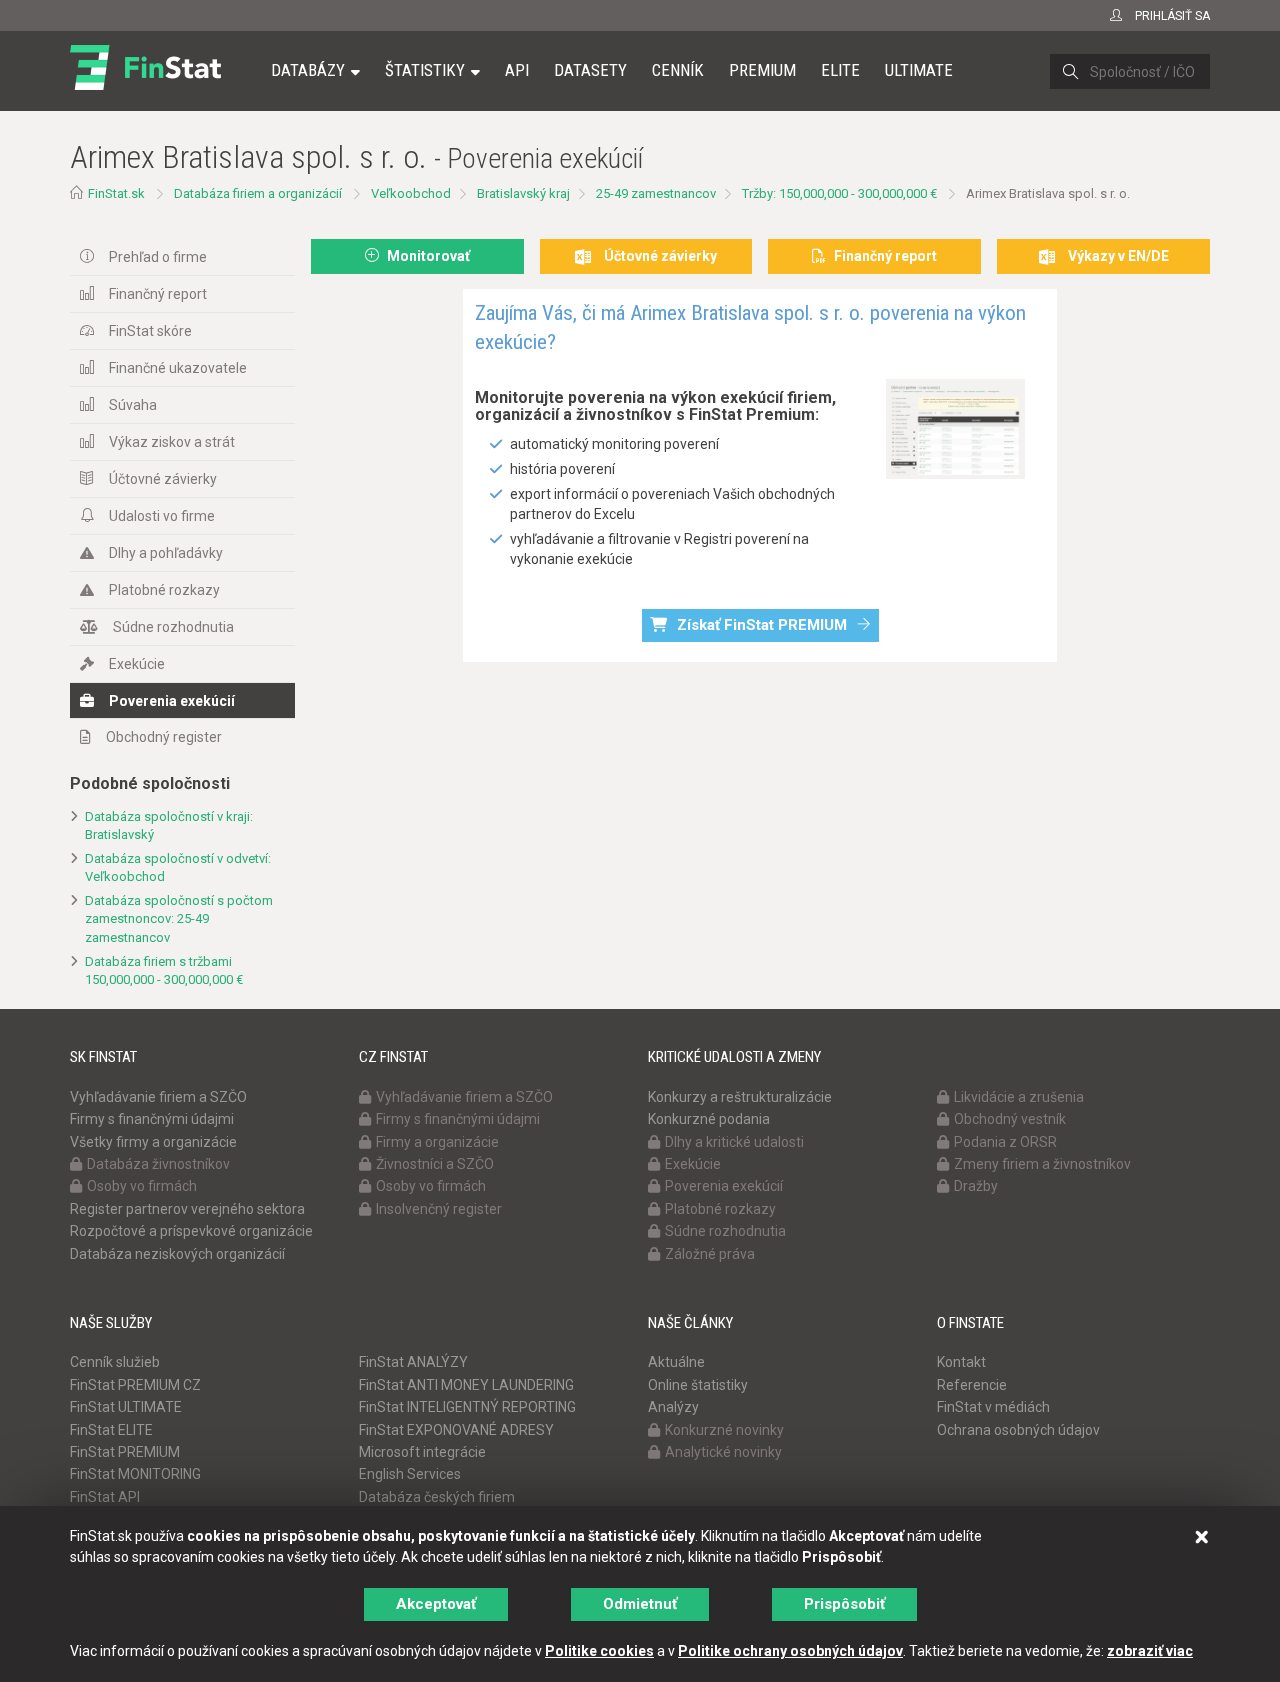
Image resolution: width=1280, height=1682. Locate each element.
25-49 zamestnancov (656, 193)
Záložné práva (710, 1254)
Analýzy (673, 1407)
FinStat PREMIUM (125, 1452)
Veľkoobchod (411, 193)
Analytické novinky (723, 1452)
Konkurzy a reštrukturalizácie (740, 1097)
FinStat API (105, 1497)
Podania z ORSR (1005, 1142)
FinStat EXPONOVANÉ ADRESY (456, 1430)
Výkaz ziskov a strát (172, 442)
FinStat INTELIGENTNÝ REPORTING (467, 1407)
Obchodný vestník (1010, 1119)
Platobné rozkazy (164, 590)
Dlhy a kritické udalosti (734, 1142)
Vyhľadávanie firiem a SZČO (158, 1097)
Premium (762, 70)
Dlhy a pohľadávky (166, 553)
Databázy (308, 70)
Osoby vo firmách (142, 1186)
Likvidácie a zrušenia (1019, 1097)
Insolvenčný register (439, 1209)
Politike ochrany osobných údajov (790, 1651)
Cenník (678, 70)
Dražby (976, 1186)
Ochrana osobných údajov (1018, 1430)
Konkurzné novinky (724, 1430)
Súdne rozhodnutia (173, 627)
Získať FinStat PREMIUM (762, 625)
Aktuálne (676, 1362)
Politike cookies (599, 1651)
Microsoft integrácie (422, 1452)
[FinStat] (145, 84)
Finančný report (158, 294)
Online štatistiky (698, 1385)
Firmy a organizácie (437, 1142)
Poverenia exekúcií (172, 701)
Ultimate (919, 70)
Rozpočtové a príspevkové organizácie (191, 1231)
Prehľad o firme (158, 257)
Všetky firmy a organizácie (153, 1142)
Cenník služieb (115, 1362)
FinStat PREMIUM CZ (135, 1385)
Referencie (972, 1385)
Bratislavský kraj (523, 193)
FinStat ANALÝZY (413, 1362)
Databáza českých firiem (437, 1497)
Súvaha (133, 405)
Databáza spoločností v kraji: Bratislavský (169, 826)
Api (517, 70)
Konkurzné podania (709, 1119)
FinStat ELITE (111, 1430)
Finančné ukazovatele (178, 368)
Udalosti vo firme (162, 516)
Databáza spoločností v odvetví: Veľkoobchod (178, 868)
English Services (410, 1474)
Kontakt (961, 1362)
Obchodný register (164, 737)
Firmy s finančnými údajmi (152, 1119)
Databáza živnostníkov (158, 1164)
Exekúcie (137, 664)
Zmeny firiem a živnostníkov (1042, 1164)
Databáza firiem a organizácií (258, 193)
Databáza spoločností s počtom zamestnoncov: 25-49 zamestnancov (179, 919)
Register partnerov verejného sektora (187, 1209)
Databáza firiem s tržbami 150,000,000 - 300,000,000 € (164, 971)
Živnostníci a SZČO (435, 1164)
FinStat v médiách (993, 1407)
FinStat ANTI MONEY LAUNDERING (466, 1385)
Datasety (590, 70)
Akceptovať (436, 1604)
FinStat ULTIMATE (126, 1407)
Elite (840, 70)
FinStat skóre (150, 331)
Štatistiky (425, 70)
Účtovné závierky (163, 479)
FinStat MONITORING (135, 1474)
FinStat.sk (116, 193)
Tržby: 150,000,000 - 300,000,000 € (839, 193)
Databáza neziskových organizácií (177, 1254)
